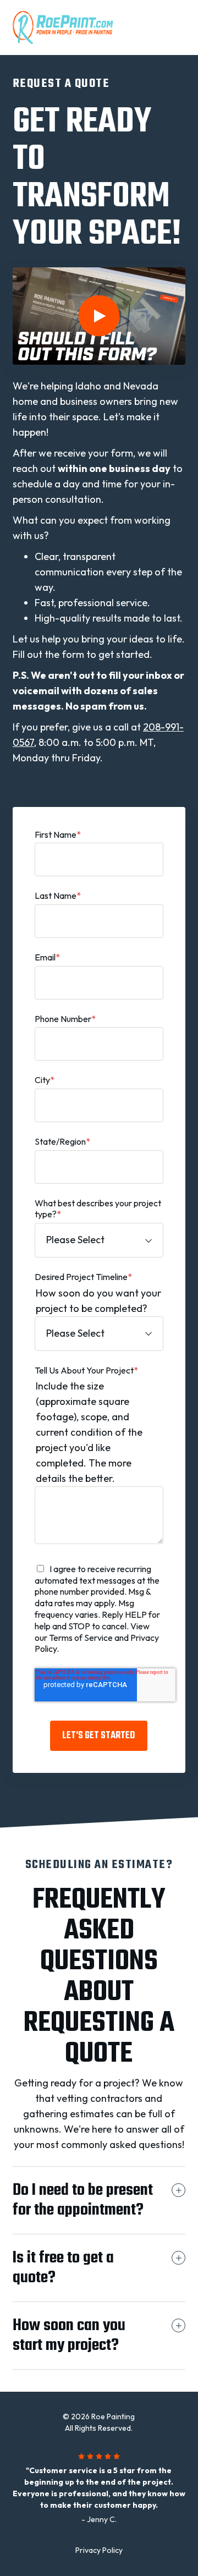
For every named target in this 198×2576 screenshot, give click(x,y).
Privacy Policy (99, 2550)
